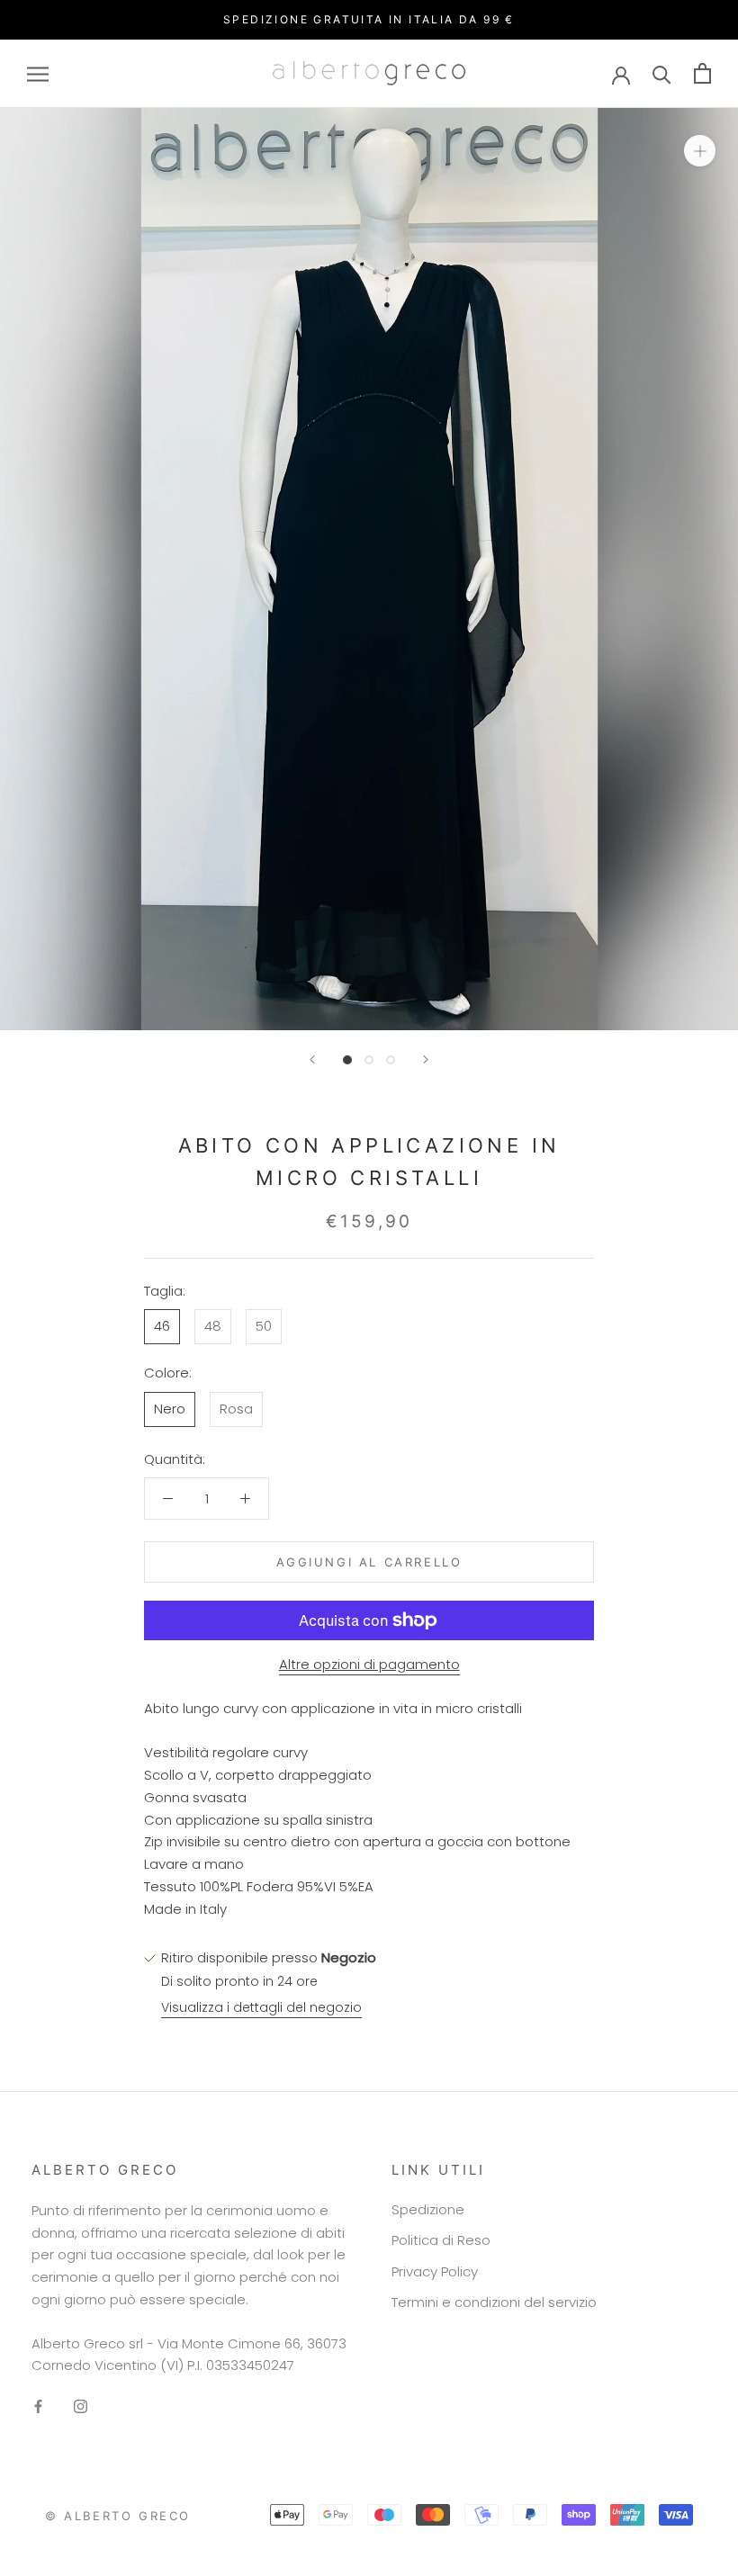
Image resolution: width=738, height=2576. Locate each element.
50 (264, 1326)
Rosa (236, 1409)
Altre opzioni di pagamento (369, 1664)
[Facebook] (38, 2406)
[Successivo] (426, 1059)
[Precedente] (312, 1059)
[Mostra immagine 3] (391, 1060)
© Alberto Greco (118, 2516)
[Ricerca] (662, 73)
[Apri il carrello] (702, 73)
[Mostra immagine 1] (347, 1060)
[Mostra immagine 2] (369, 1060)
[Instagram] (81, 2406)
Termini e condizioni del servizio (494, 2302)
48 (213, 1326)
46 (162, 1326)
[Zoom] (700, 151)
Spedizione (428, 2209)
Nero (170, 1409)
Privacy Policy (435, 2271)
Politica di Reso (441, 2240)
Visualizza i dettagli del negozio (261, 2007)
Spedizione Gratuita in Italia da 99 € (369, 19)
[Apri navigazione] (38, 73)
